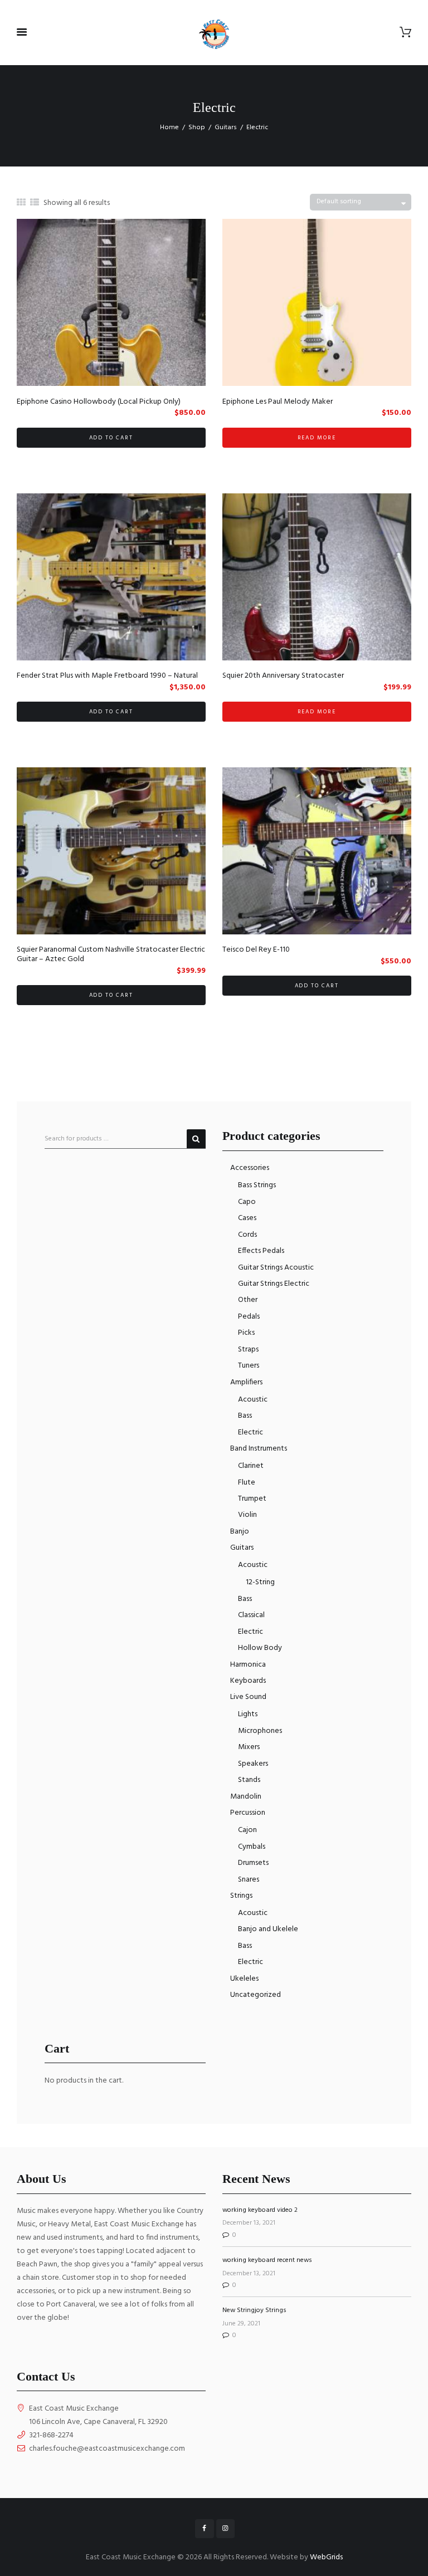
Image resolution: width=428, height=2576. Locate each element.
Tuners (249, 1366)
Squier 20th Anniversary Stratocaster (283, 676)
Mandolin (246, 1797)
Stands (249, 1780)
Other (248, 1300)
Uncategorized (256, 1995)
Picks (246, 1333)
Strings (241, 1896)
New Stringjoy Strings (254, 2310)
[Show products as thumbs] (21, 203)
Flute (247, 1483)
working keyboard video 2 (260, 2210)
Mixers (249, 1747)
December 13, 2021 (249, 2223)
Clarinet (251, 1466)
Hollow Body (260, 1648)
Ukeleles (244, 1979)
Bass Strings (257, 1185)
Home (169, 128)
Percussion (248, 1813)
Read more (317, 438)
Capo (247, 1202)
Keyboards (248, 1681)
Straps (248, 1350)
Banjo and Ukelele (268, 1929)
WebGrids (326, 2557)
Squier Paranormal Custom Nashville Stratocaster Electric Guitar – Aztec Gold (111, 954)
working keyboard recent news (267, 2260)
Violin (247, 1515)
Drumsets (253, 1863)
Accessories (250, 1168)
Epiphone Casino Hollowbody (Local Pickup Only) (99, 402)
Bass (245, 1416)
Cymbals (252, 1847)
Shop (197, 128)
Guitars (226, 128)
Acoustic (253, 1400)
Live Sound (248, 1697)
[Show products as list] (35, 203)
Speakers (253, 1764)
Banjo (240, 1532)
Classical (251, 1615)
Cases (247, 1218)
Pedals (249, 1317)
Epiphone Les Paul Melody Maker (278, 402)
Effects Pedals (261, 1251)
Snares (249, 1880)
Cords (247, 1235)
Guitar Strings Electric (274, 1284)
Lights (248, 1714)
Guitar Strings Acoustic (276, 1268)
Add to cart (111, 438)
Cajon (247, 1830)
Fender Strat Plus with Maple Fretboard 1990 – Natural (107, 676)
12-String (260, 1582)
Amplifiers (246, 1382)
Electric (251, 1433)
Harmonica (248, 1665)
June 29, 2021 (241, 2324)
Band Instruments (259, 1449)
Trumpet (252, 1499)
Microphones (260, 1731)
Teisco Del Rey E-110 (256, 950)
